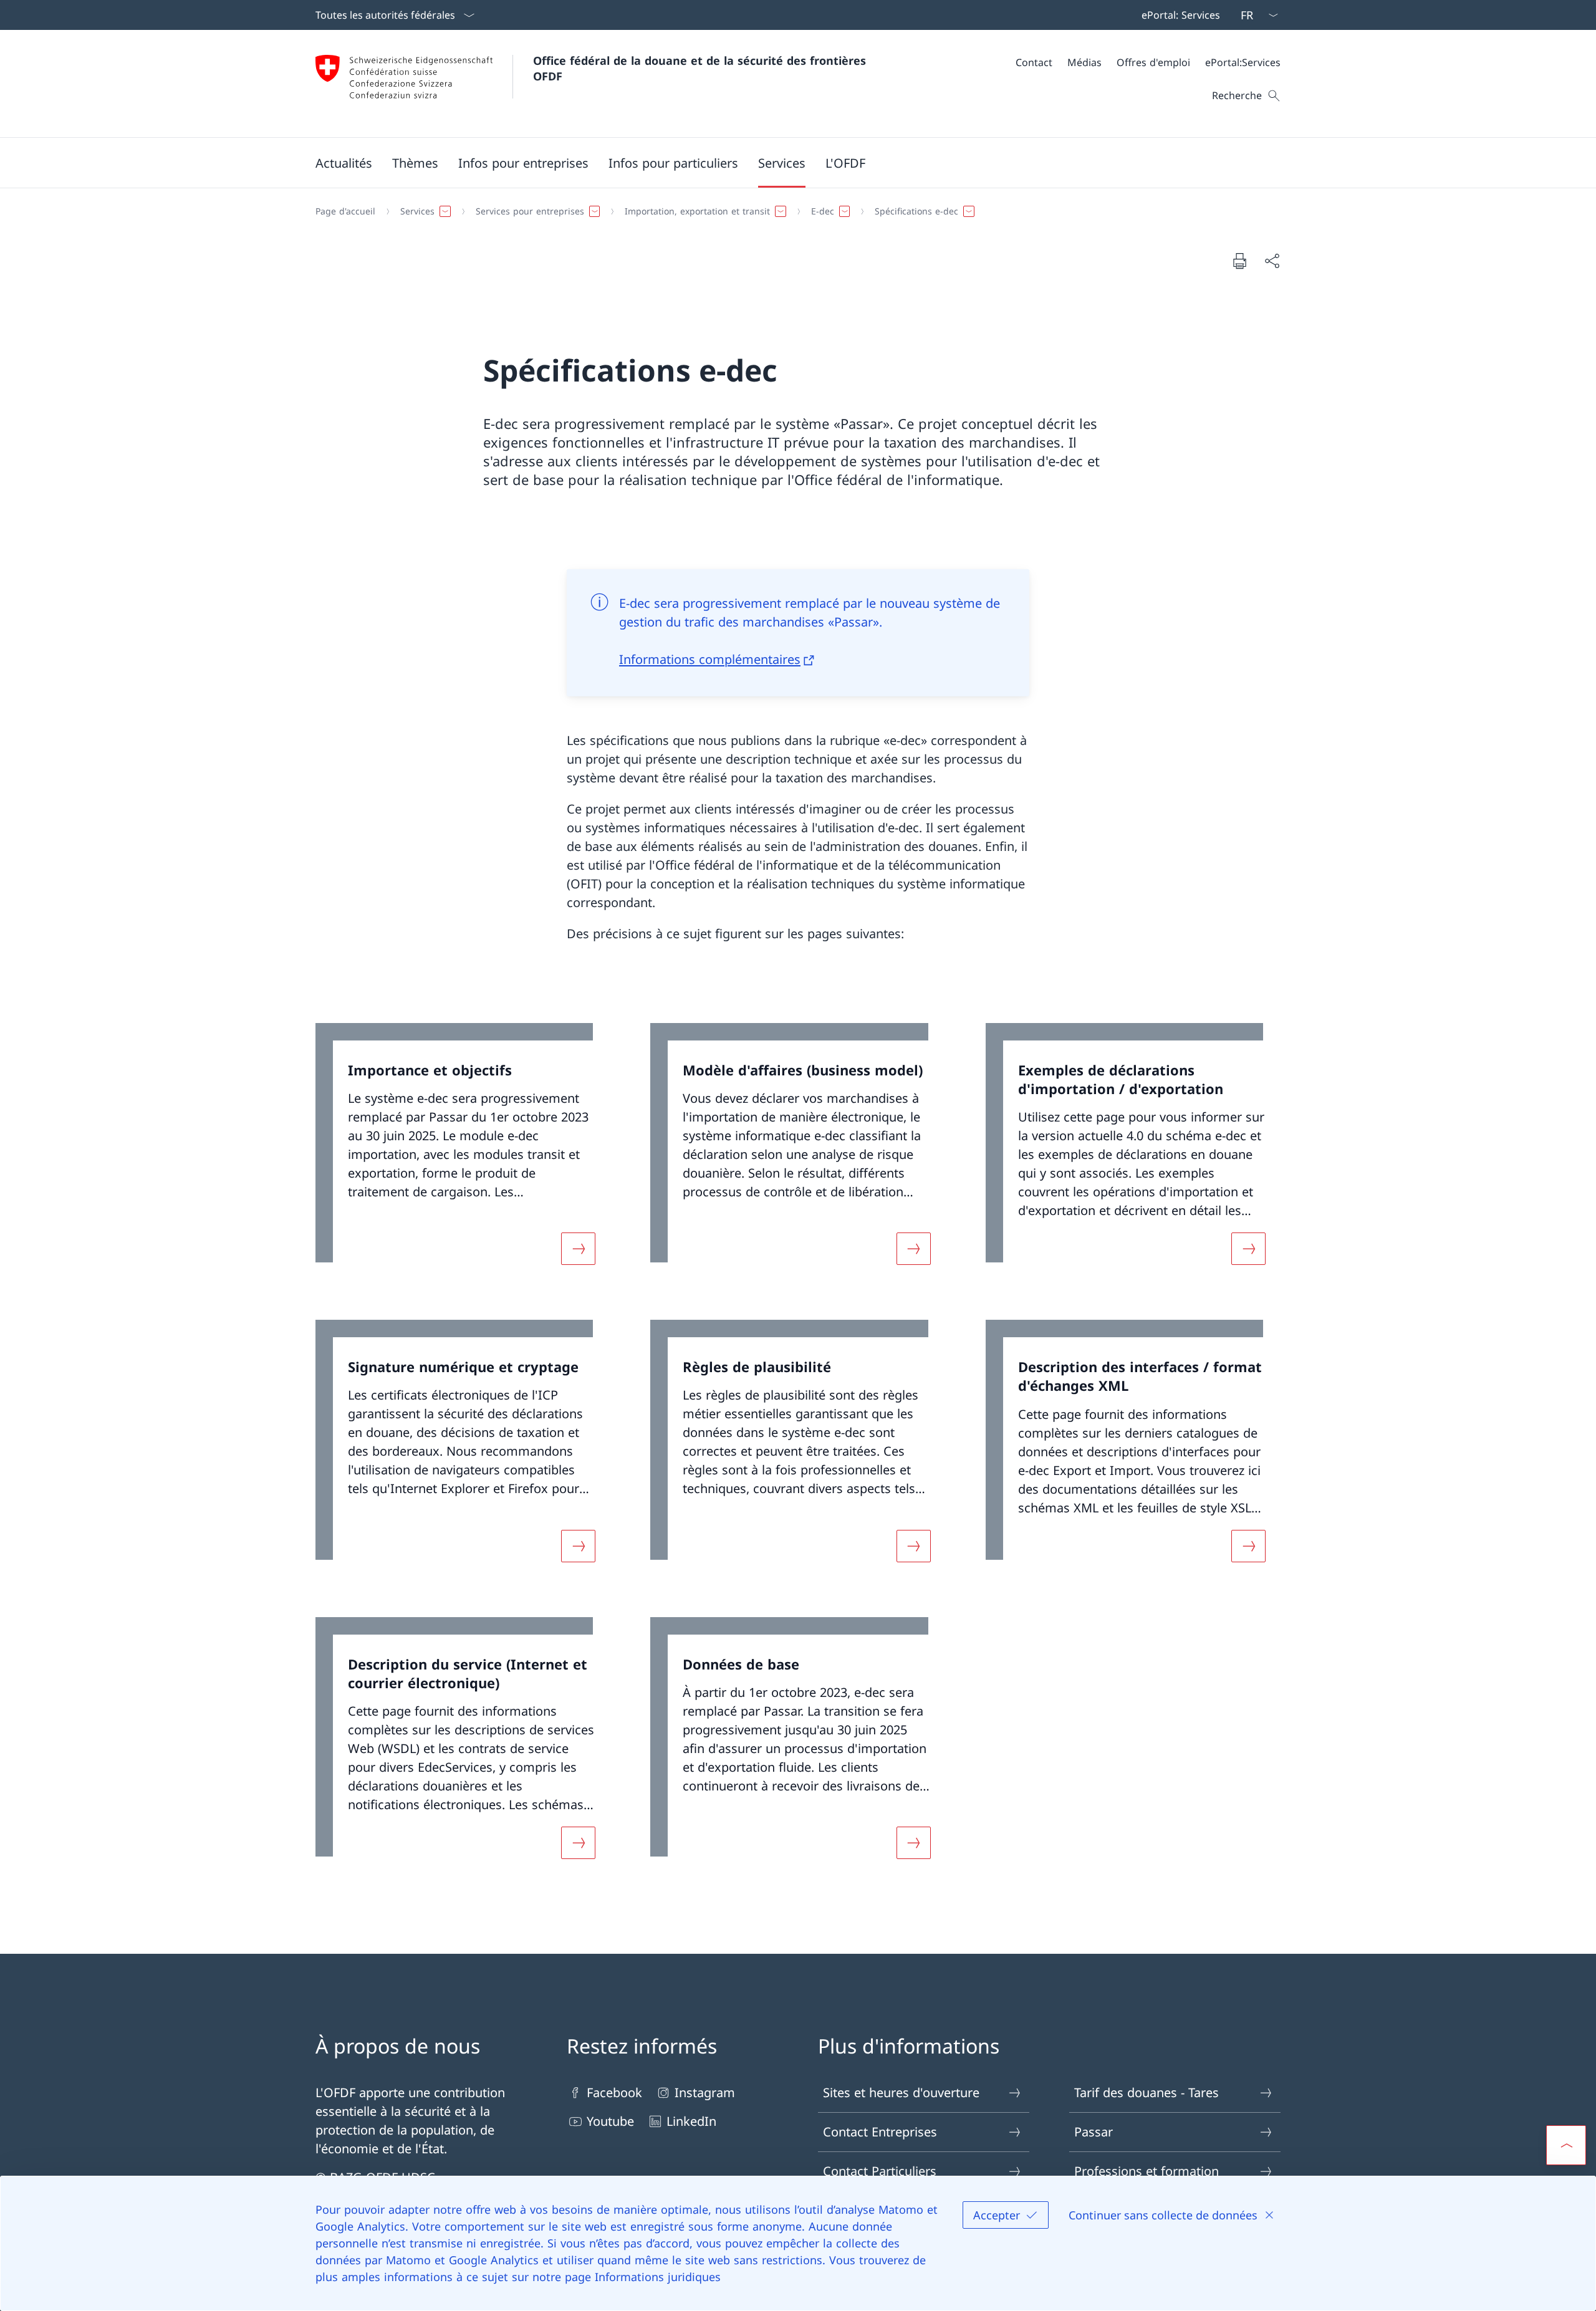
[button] (344, 163)
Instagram (705, 2092)
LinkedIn (691, 2121)
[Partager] (1272, 261)
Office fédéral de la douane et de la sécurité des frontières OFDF (701, 68)
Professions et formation (1147, 2171)
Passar (1094, 2132)
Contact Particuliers (880, 2171)
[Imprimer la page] (1239, 261)
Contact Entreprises (880, 2132)
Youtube (610, 2121)
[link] (463, 1152)
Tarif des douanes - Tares (1147, 2092)
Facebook (614, 2092)
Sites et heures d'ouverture (901, 2092)
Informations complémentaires (710, 659)
